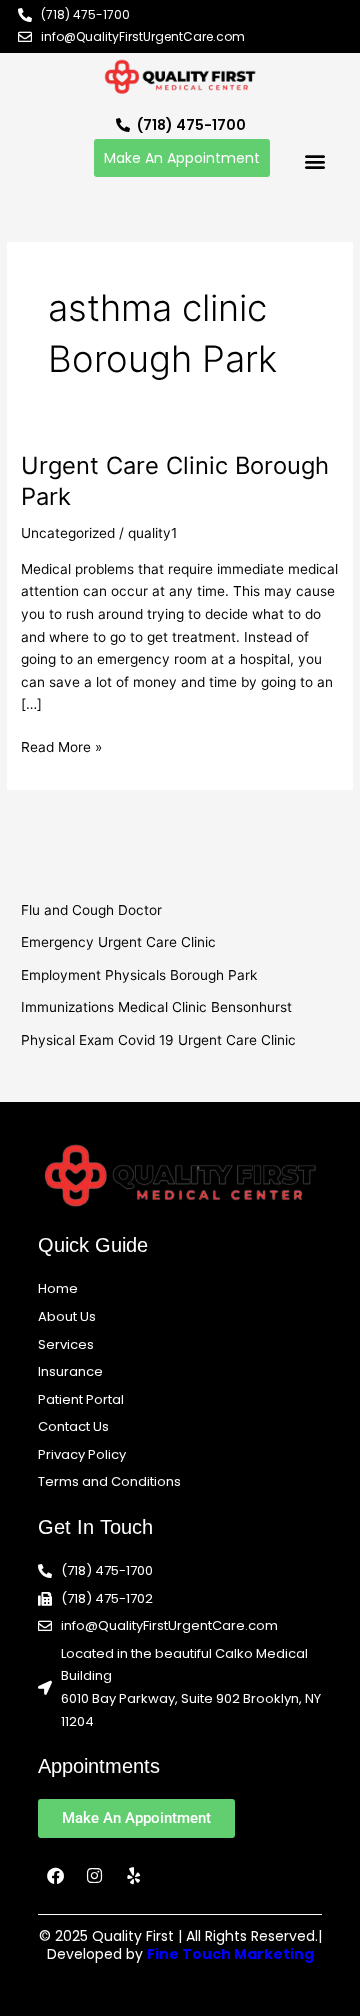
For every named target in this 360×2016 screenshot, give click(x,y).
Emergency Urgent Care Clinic (118, 942)
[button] (314, 160)
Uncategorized (68, 533)
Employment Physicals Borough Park (139, 975)
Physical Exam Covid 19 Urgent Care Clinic (158, 1040)
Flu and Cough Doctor (91, 910)
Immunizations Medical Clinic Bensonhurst (156, 1007)
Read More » (61, 745)
